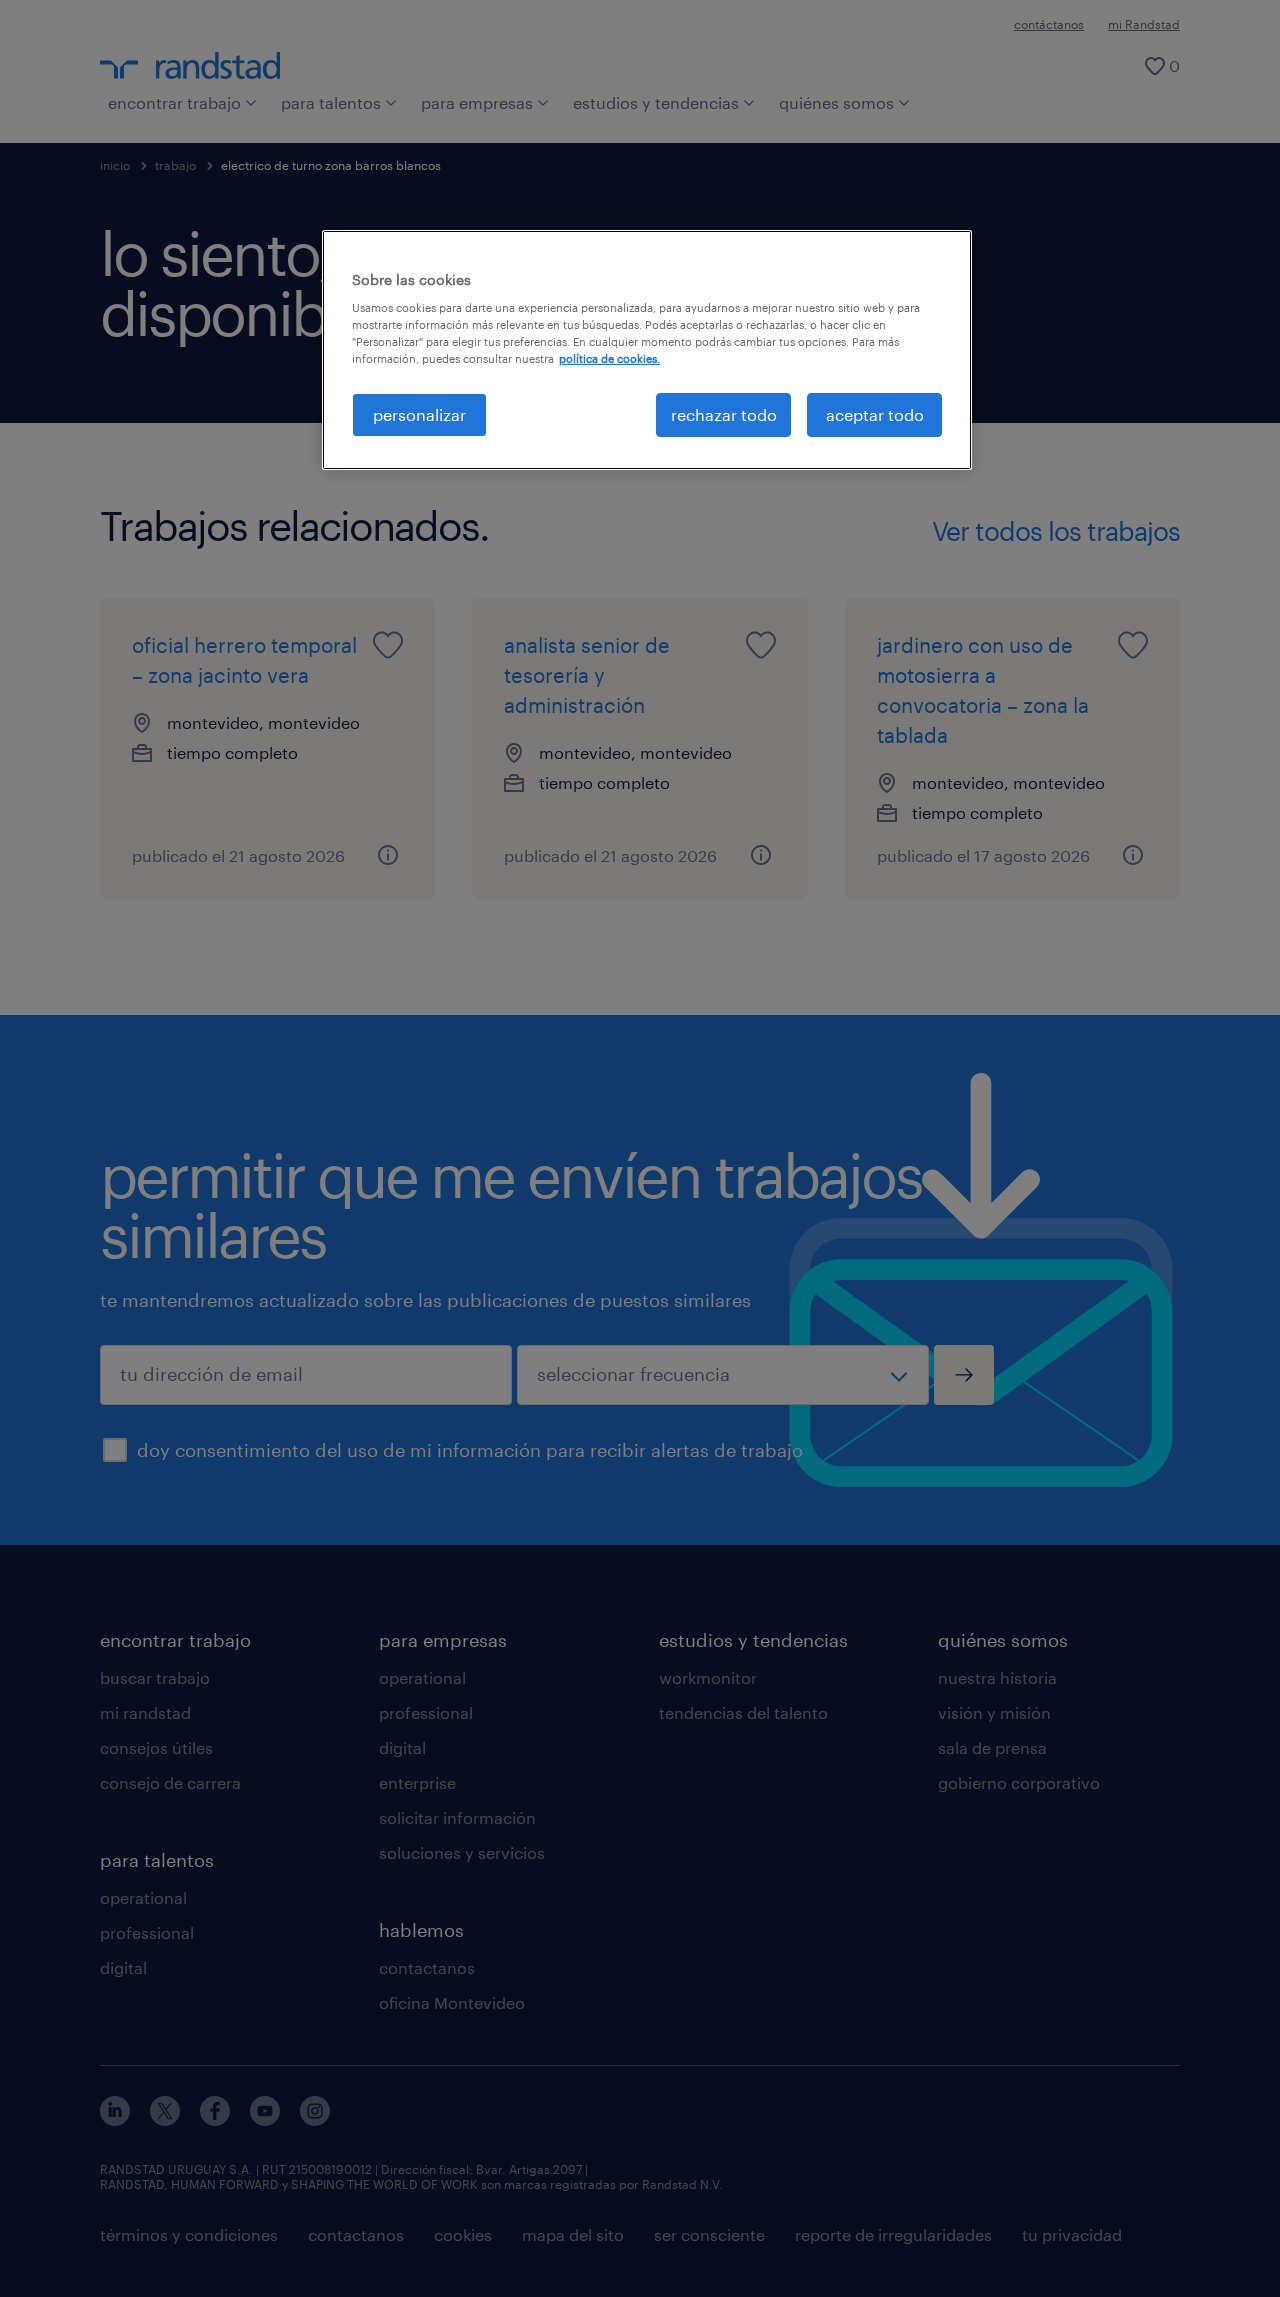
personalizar (419, 414)
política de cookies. (609, 358)
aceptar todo (875, 414)
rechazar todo (724, 414)
